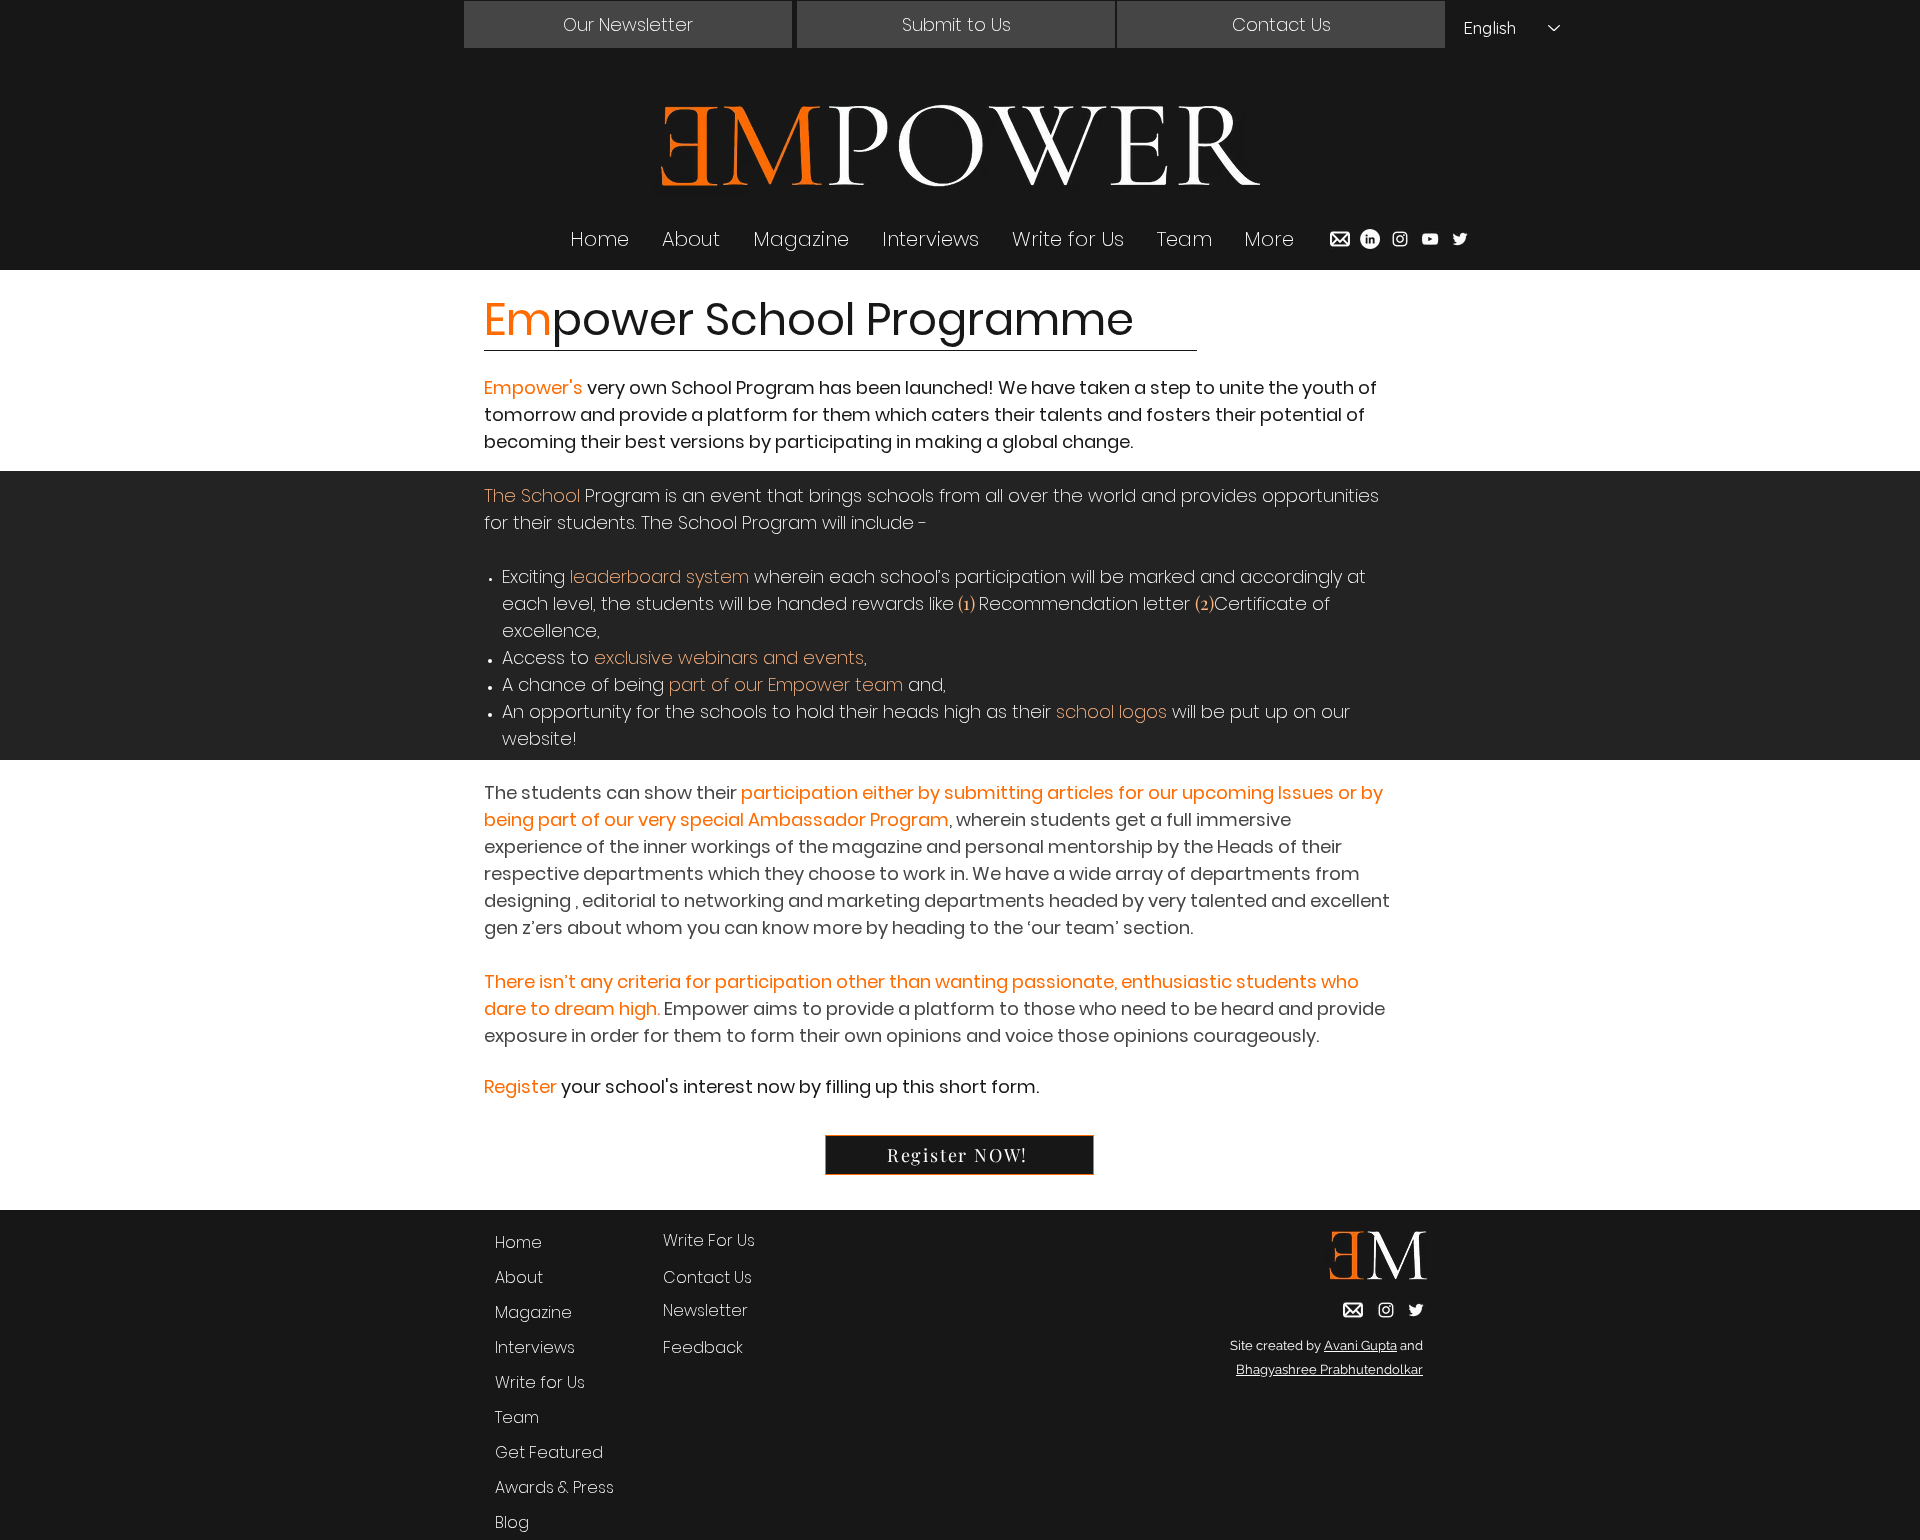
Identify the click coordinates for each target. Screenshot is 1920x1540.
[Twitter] (1460, 239)
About (519, 1277)
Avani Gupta (1360, 1345)
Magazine (533, 1312)
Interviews (535, 1347)
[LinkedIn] (1370, 239)
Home (518, 1242)
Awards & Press (554, 1487)
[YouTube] (1430, 239)
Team (517, 1417)
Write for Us (540, 1382)
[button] (628, 24)
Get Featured (549, 1452)
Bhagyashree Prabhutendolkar (1329, 1369)
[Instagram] (1400, 239)
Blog (512, 1522)
